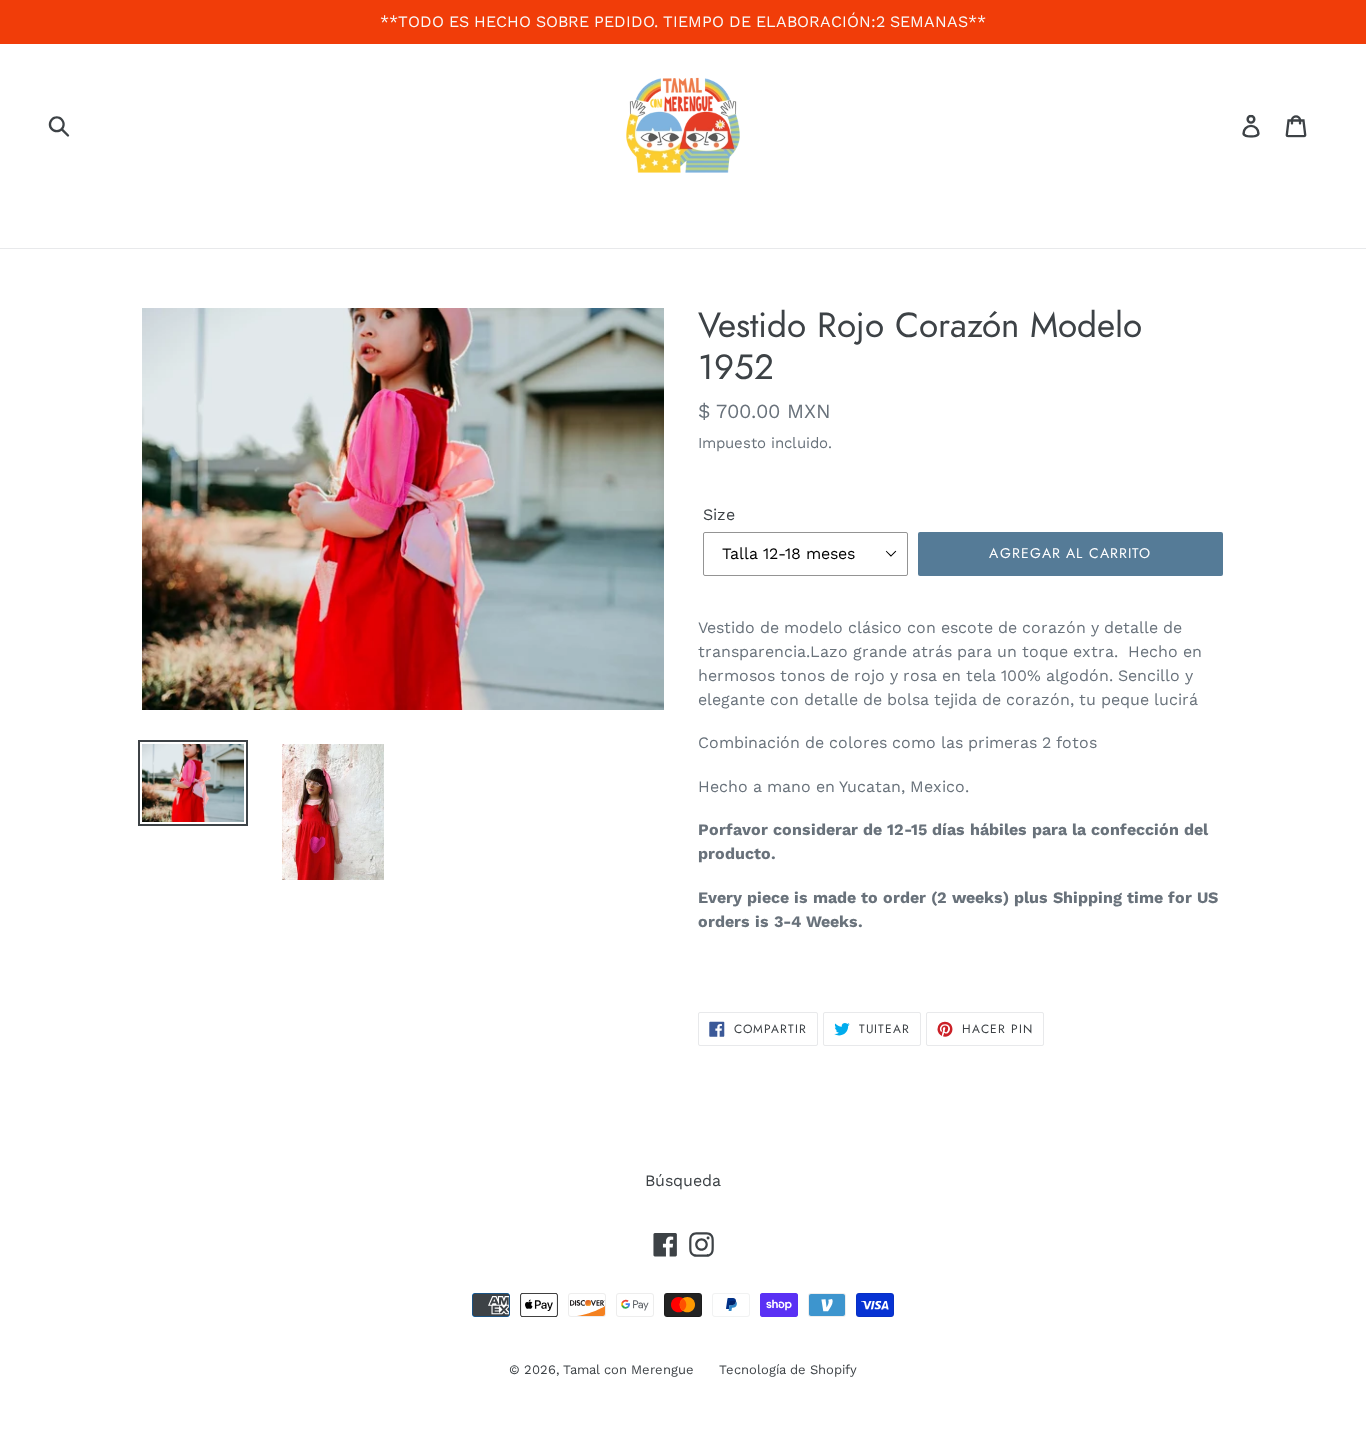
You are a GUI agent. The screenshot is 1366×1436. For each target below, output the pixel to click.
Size (719, 514)
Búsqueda (683, 1180)
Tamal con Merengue (628, 1369)
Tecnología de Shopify (788, 1369)
